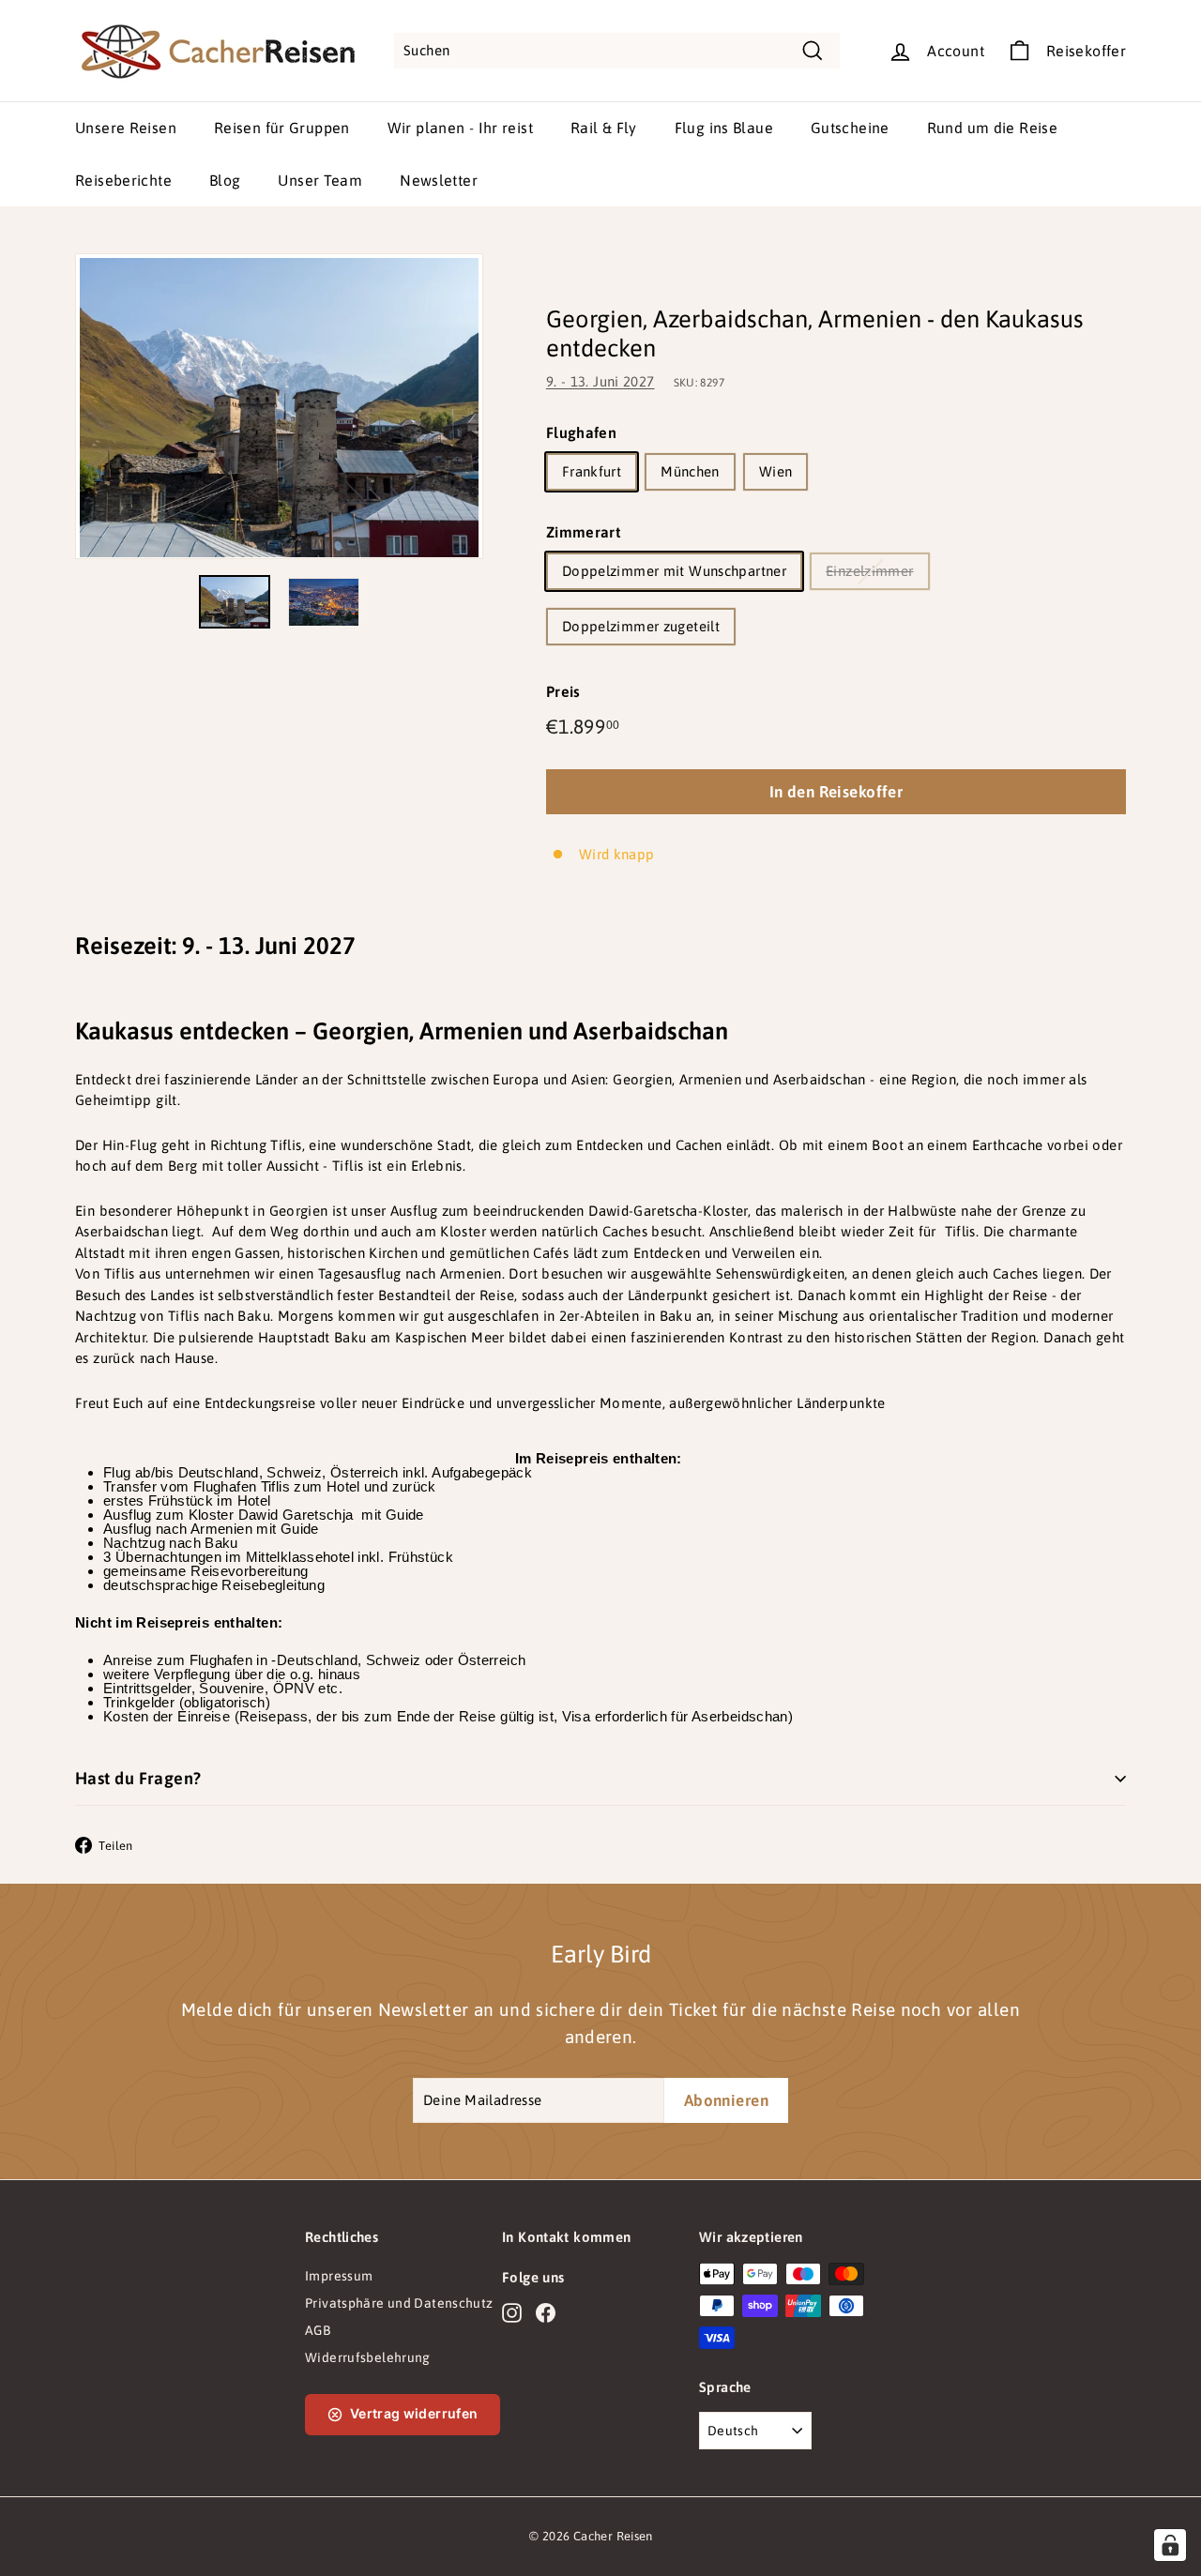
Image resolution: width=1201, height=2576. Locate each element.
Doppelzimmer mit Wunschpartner (674, 571)
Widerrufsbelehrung (368, 2357)
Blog (225, 180)
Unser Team (320, 180)
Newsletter (439, 180)
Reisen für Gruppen (282, 128)
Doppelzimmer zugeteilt (641, 626)
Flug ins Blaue (724, 128)
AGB (318, 2330)
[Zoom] (279, 406)
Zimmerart (583, 532)
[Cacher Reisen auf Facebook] (546, 2312)
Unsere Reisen (126, 128)
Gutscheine (850, 128)
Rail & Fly (604, 128)
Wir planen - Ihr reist (460, 128)
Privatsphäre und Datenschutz (399, 2303)
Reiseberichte (123, 180)
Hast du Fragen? (138, 1778)
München (690, 471)
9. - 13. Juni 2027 (600, 381)
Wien (776, 471)
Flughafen (581, 432)
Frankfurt (592, 471)
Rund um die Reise (992, 128)
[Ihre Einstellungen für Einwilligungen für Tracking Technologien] (1170, 2545)
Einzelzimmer (870, 571)
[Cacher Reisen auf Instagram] (512, 2312)
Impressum (339, 2276)
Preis (563, 691)
